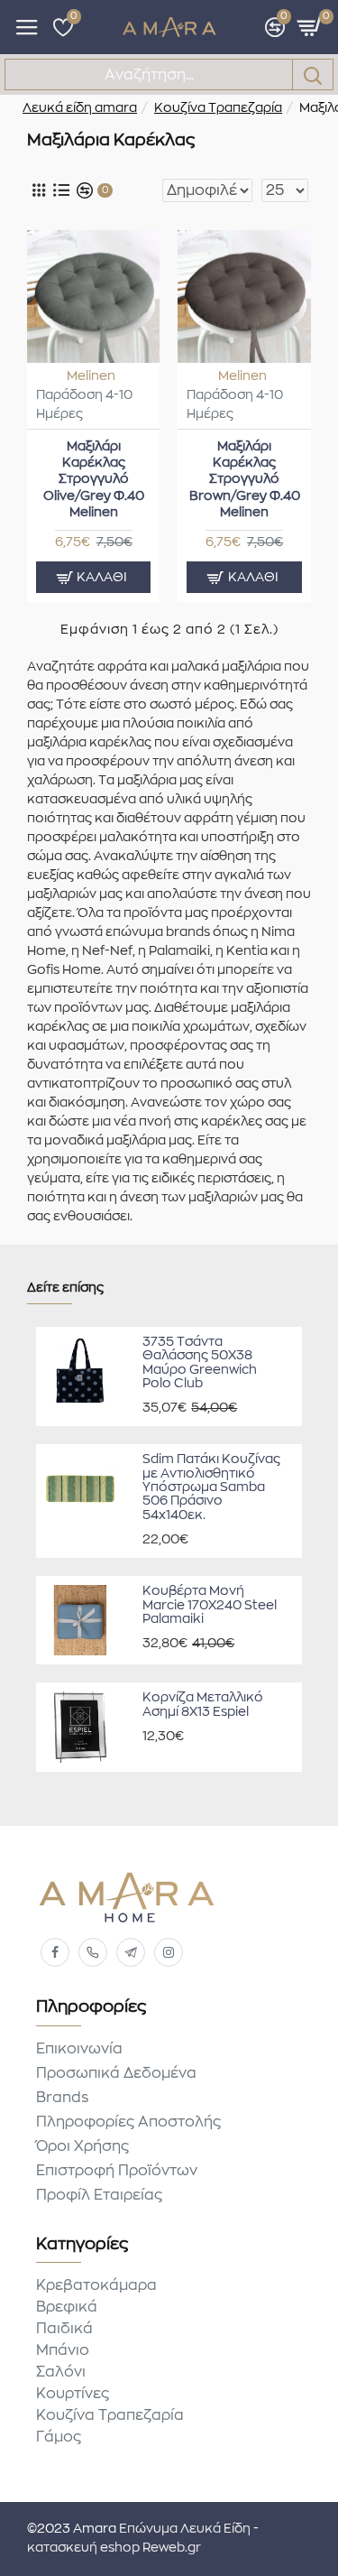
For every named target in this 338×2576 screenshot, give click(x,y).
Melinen (91, 376)
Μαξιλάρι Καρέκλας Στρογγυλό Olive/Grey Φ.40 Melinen (94, 480)
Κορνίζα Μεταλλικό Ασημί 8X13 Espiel (203, 1705)
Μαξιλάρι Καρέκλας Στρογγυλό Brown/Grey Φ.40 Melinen (245, 480)
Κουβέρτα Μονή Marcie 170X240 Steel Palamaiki (210, 1605)
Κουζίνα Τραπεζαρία (218, 108)
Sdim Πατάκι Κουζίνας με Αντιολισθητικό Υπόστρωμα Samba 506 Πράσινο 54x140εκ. (211, 1487)
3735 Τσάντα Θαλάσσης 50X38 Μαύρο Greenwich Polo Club (200, 1363)
